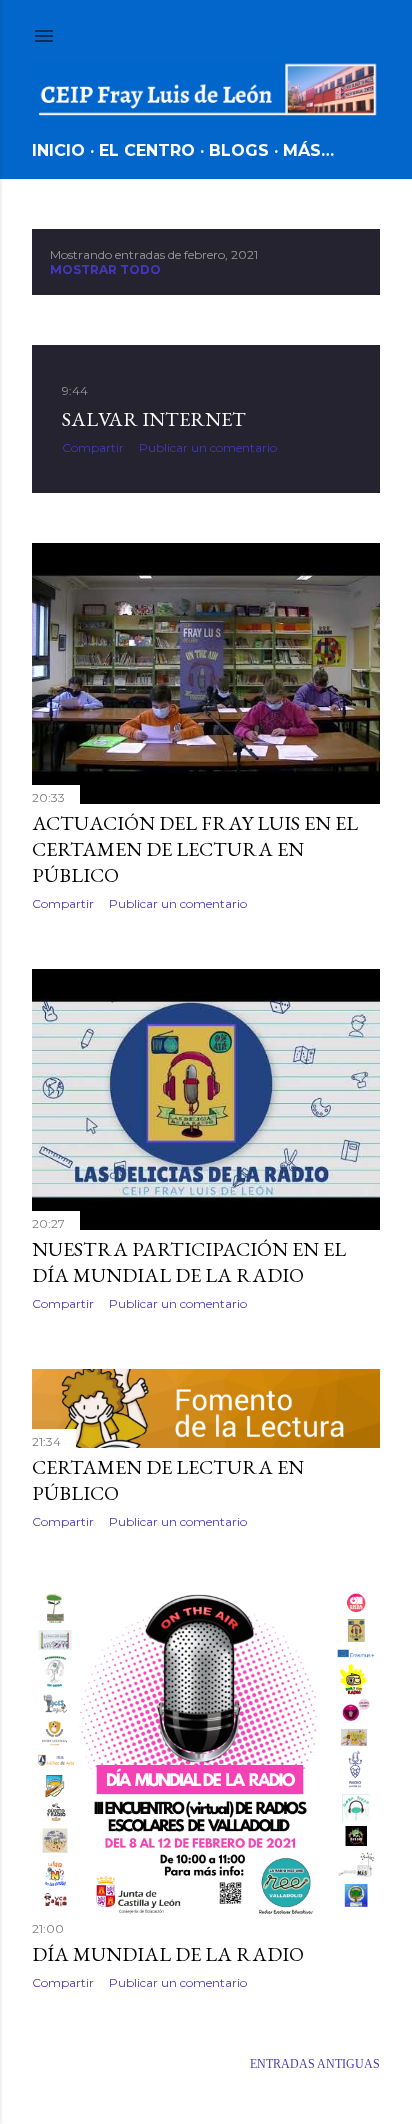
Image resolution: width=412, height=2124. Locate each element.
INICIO (58, 150)
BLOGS (239, 150)
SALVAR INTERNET (154, 419)
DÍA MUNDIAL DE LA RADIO (168, 1954)
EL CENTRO (147, 150)
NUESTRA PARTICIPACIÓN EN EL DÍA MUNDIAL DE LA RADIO (189, 1262)
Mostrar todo (105, 269)
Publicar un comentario (208, 447)
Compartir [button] (93, 447)
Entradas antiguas (315, 2064)
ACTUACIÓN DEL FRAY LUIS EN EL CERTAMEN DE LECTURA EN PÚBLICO (195, 849)
